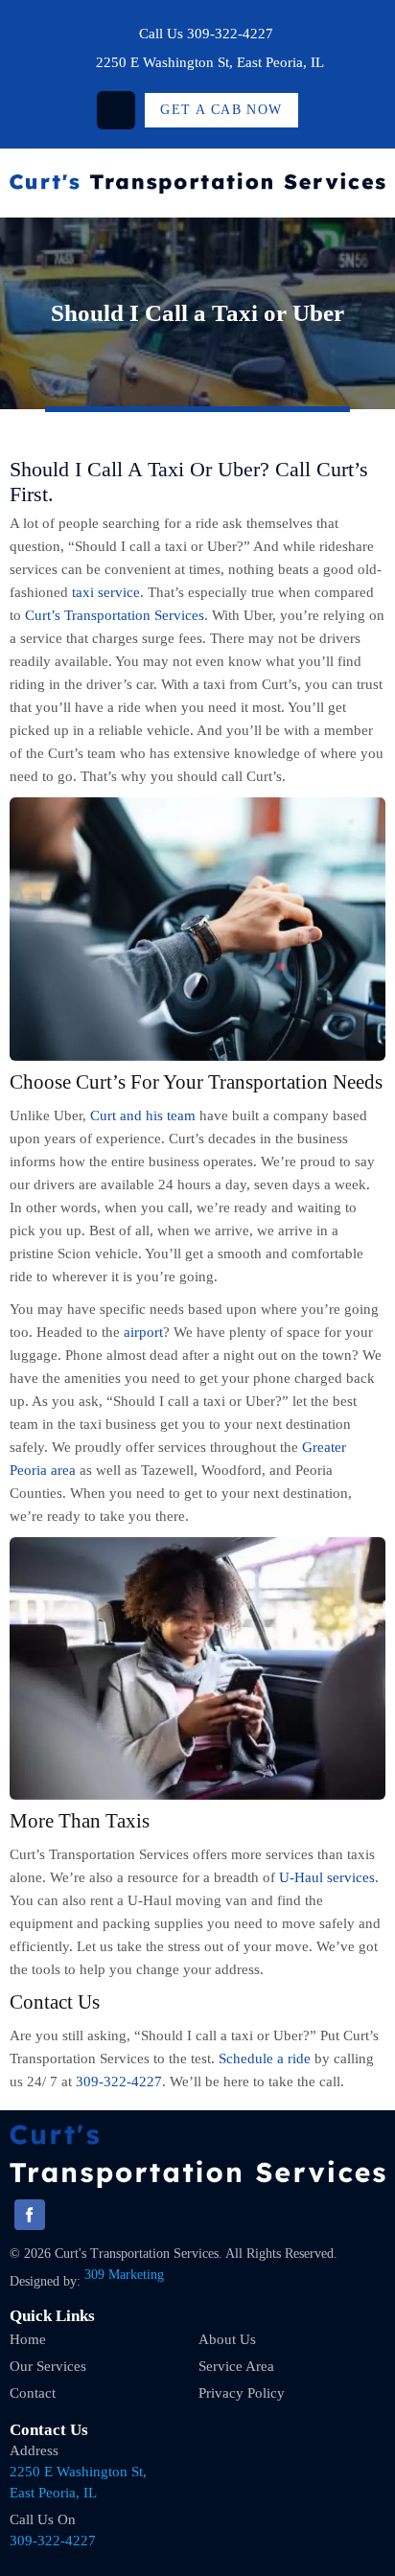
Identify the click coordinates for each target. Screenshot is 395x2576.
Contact (33, 2393)
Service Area (236, 2366)
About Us (227, 2339)
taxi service (106, 592)
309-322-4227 (230, 34)
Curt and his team (143, 1115)
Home (28, 2339)
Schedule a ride (265, 2058)
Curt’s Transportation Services (115, 615)
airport (143, 1332)
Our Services (48, 2366)
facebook (116, 110)
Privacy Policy (242, 2393)
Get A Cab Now (221, 110)
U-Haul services (327, 1877)
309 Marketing (124, 2275)
